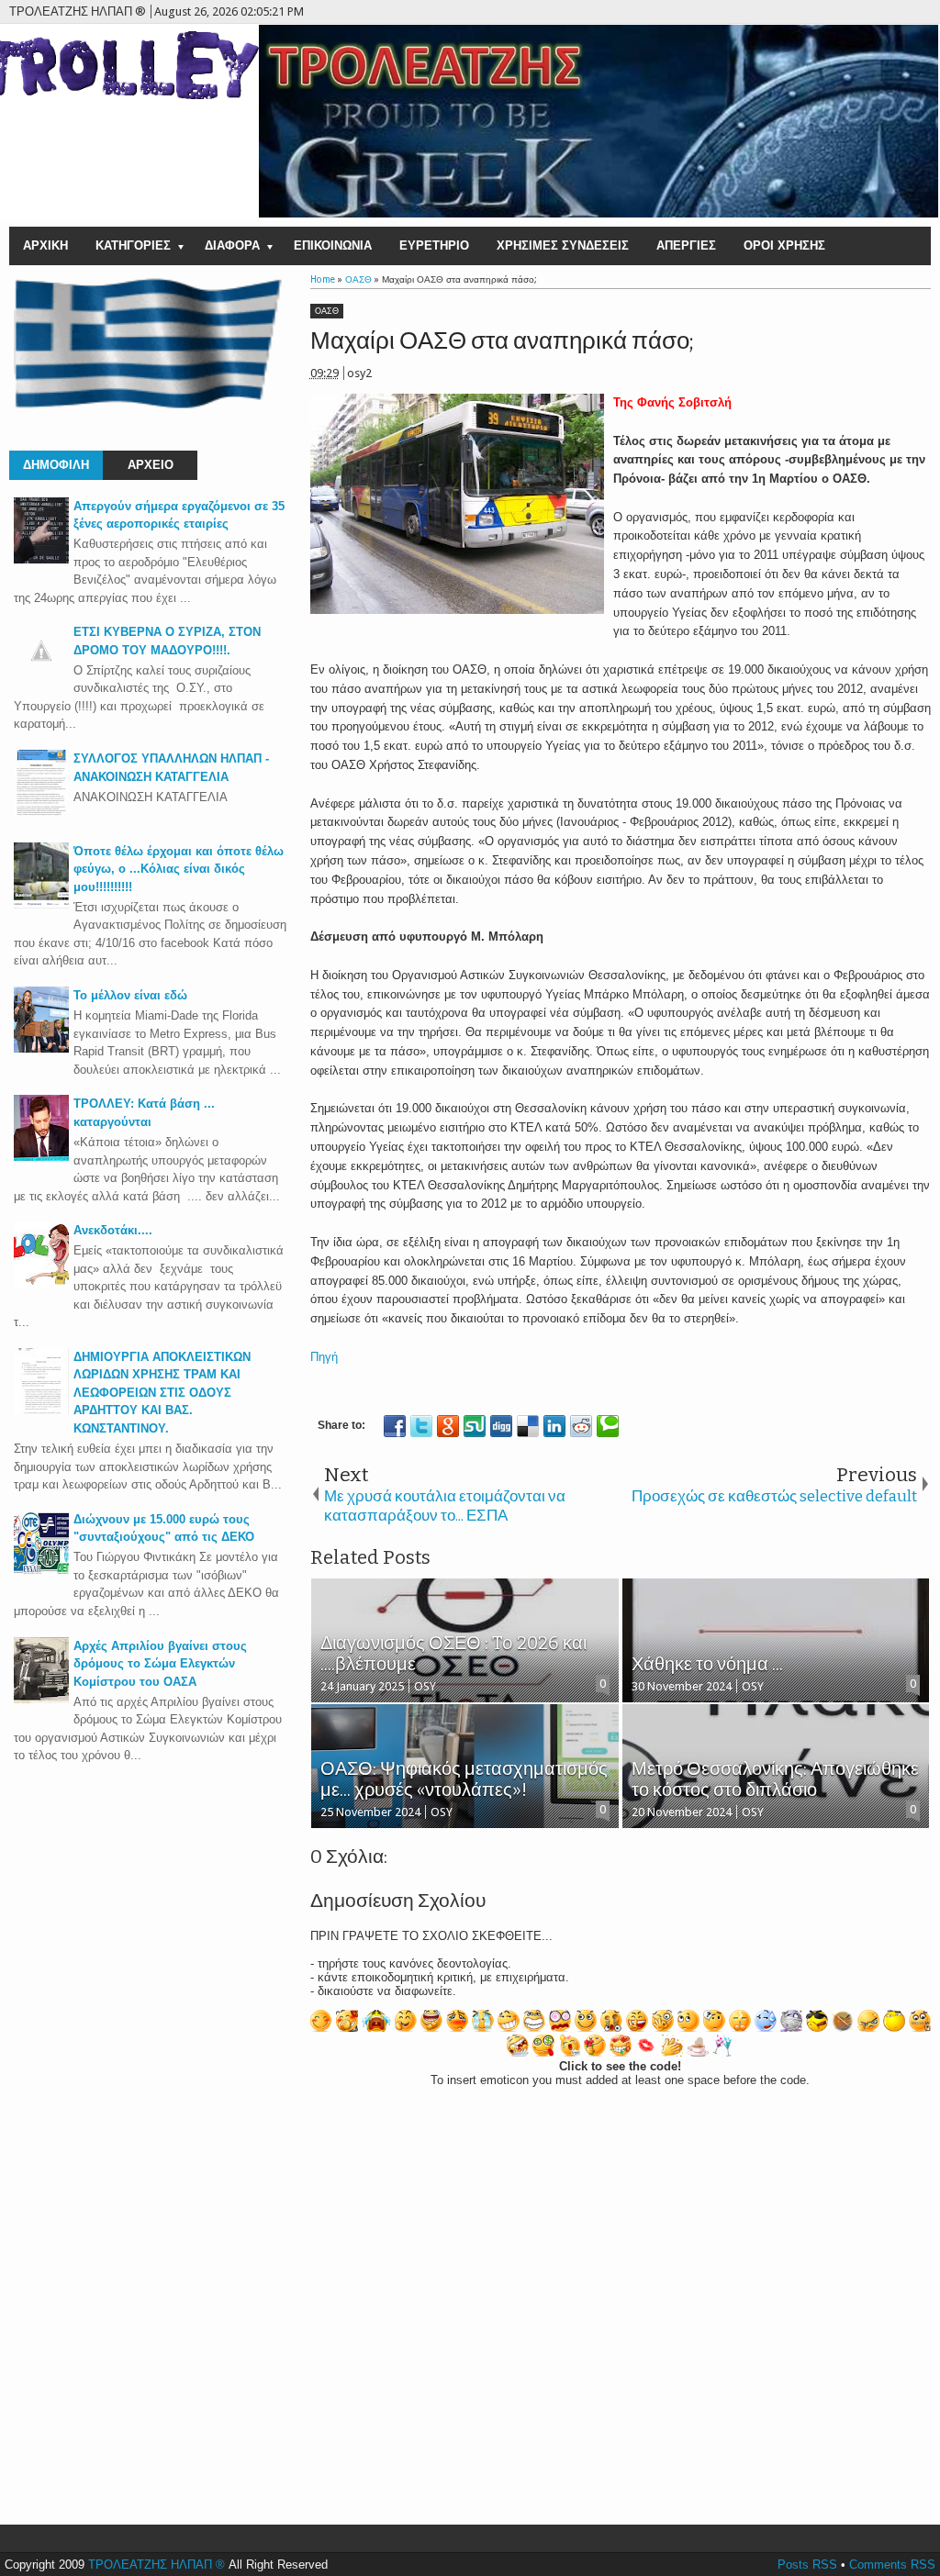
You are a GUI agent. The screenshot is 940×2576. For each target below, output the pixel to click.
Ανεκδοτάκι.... (113, 1230)
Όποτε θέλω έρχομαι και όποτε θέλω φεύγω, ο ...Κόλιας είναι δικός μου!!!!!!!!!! (179, 869)
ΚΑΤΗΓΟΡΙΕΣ (133, 245)
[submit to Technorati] (608, 1426)
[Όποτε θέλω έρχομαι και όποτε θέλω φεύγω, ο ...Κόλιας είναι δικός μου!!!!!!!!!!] (41, 904)
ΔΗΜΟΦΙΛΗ (56, 465)
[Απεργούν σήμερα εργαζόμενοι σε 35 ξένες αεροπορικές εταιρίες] (41, 559)
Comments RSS (892, 2565)
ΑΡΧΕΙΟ (151, 465)
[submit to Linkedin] (554, 1426)
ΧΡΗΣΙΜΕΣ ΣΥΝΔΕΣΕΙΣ (563, 245)
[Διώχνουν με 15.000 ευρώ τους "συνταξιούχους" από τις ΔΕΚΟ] (41, 1572)
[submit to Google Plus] (448, 1426)
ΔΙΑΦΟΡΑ (232, 245)
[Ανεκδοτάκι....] (41, 1283)
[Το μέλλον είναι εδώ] (41, 1048)
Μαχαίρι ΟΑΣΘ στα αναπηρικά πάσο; (502, 341)
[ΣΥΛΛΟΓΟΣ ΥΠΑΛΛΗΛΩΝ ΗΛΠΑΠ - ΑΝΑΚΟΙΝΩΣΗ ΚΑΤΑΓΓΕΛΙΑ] (41, 812)
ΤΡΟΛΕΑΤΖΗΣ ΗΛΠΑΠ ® (157, 2565)
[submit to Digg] (501, 1426)
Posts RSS (807, 2565)
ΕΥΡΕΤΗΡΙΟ (434, 245)
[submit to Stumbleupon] (475, 1426)
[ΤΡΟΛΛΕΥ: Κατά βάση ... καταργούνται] (41, 1157)
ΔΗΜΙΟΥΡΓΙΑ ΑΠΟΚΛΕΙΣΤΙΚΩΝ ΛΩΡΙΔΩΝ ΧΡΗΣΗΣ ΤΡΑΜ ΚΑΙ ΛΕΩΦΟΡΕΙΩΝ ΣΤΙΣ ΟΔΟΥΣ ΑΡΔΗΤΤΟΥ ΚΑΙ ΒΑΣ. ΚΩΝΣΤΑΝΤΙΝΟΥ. (162, 1393)
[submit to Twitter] (421, 1426)
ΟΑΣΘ (327, 311)
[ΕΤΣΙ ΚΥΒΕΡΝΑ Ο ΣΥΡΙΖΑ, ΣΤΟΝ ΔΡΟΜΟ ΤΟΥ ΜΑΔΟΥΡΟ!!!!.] (41, 674)
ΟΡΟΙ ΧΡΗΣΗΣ (784, 245)
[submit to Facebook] (395, 1426)
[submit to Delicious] (528, 1426)
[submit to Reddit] (581, 1426)
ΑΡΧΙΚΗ (45, 245)
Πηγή (324, 1357)
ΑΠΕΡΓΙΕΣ (686, 245)
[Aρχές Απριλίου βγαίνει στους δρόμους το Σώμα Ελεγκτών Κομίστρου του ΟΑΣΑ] (41, 1699)
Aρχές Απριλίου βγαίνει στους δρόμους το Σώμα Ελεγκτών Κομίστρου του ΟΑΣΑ (160, 1664)
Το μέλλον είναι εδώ (130, 995)
